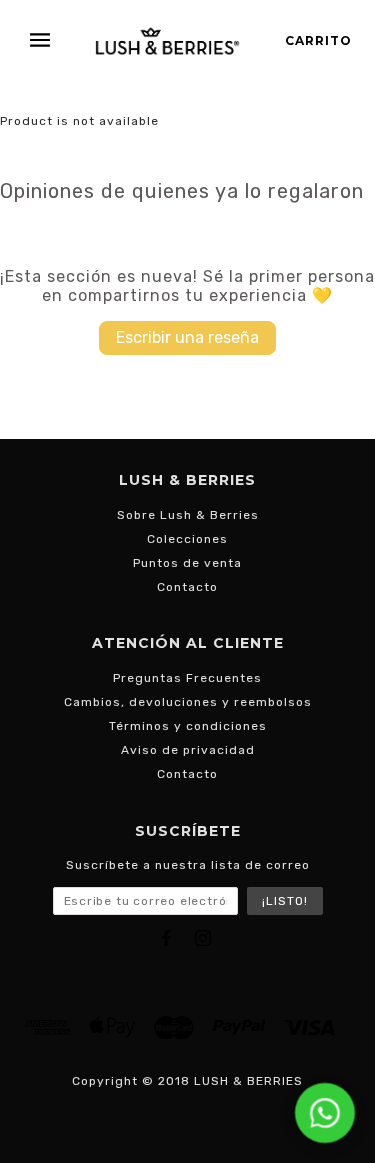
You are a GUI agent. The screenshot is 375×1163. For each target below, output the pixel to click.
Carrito (318, 40)
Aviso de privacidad (188, 750)
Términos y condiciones (188, 726)
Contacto (187, 587)
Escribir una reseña (187, 337)
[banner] (167, 40)
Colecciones (187, 539)
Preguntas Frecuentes (187, 678)
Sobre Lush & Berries (188, 515)
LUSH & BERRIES (248, 1081)
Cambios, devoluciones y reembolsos (188, 702)
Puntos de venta (187, 563)
